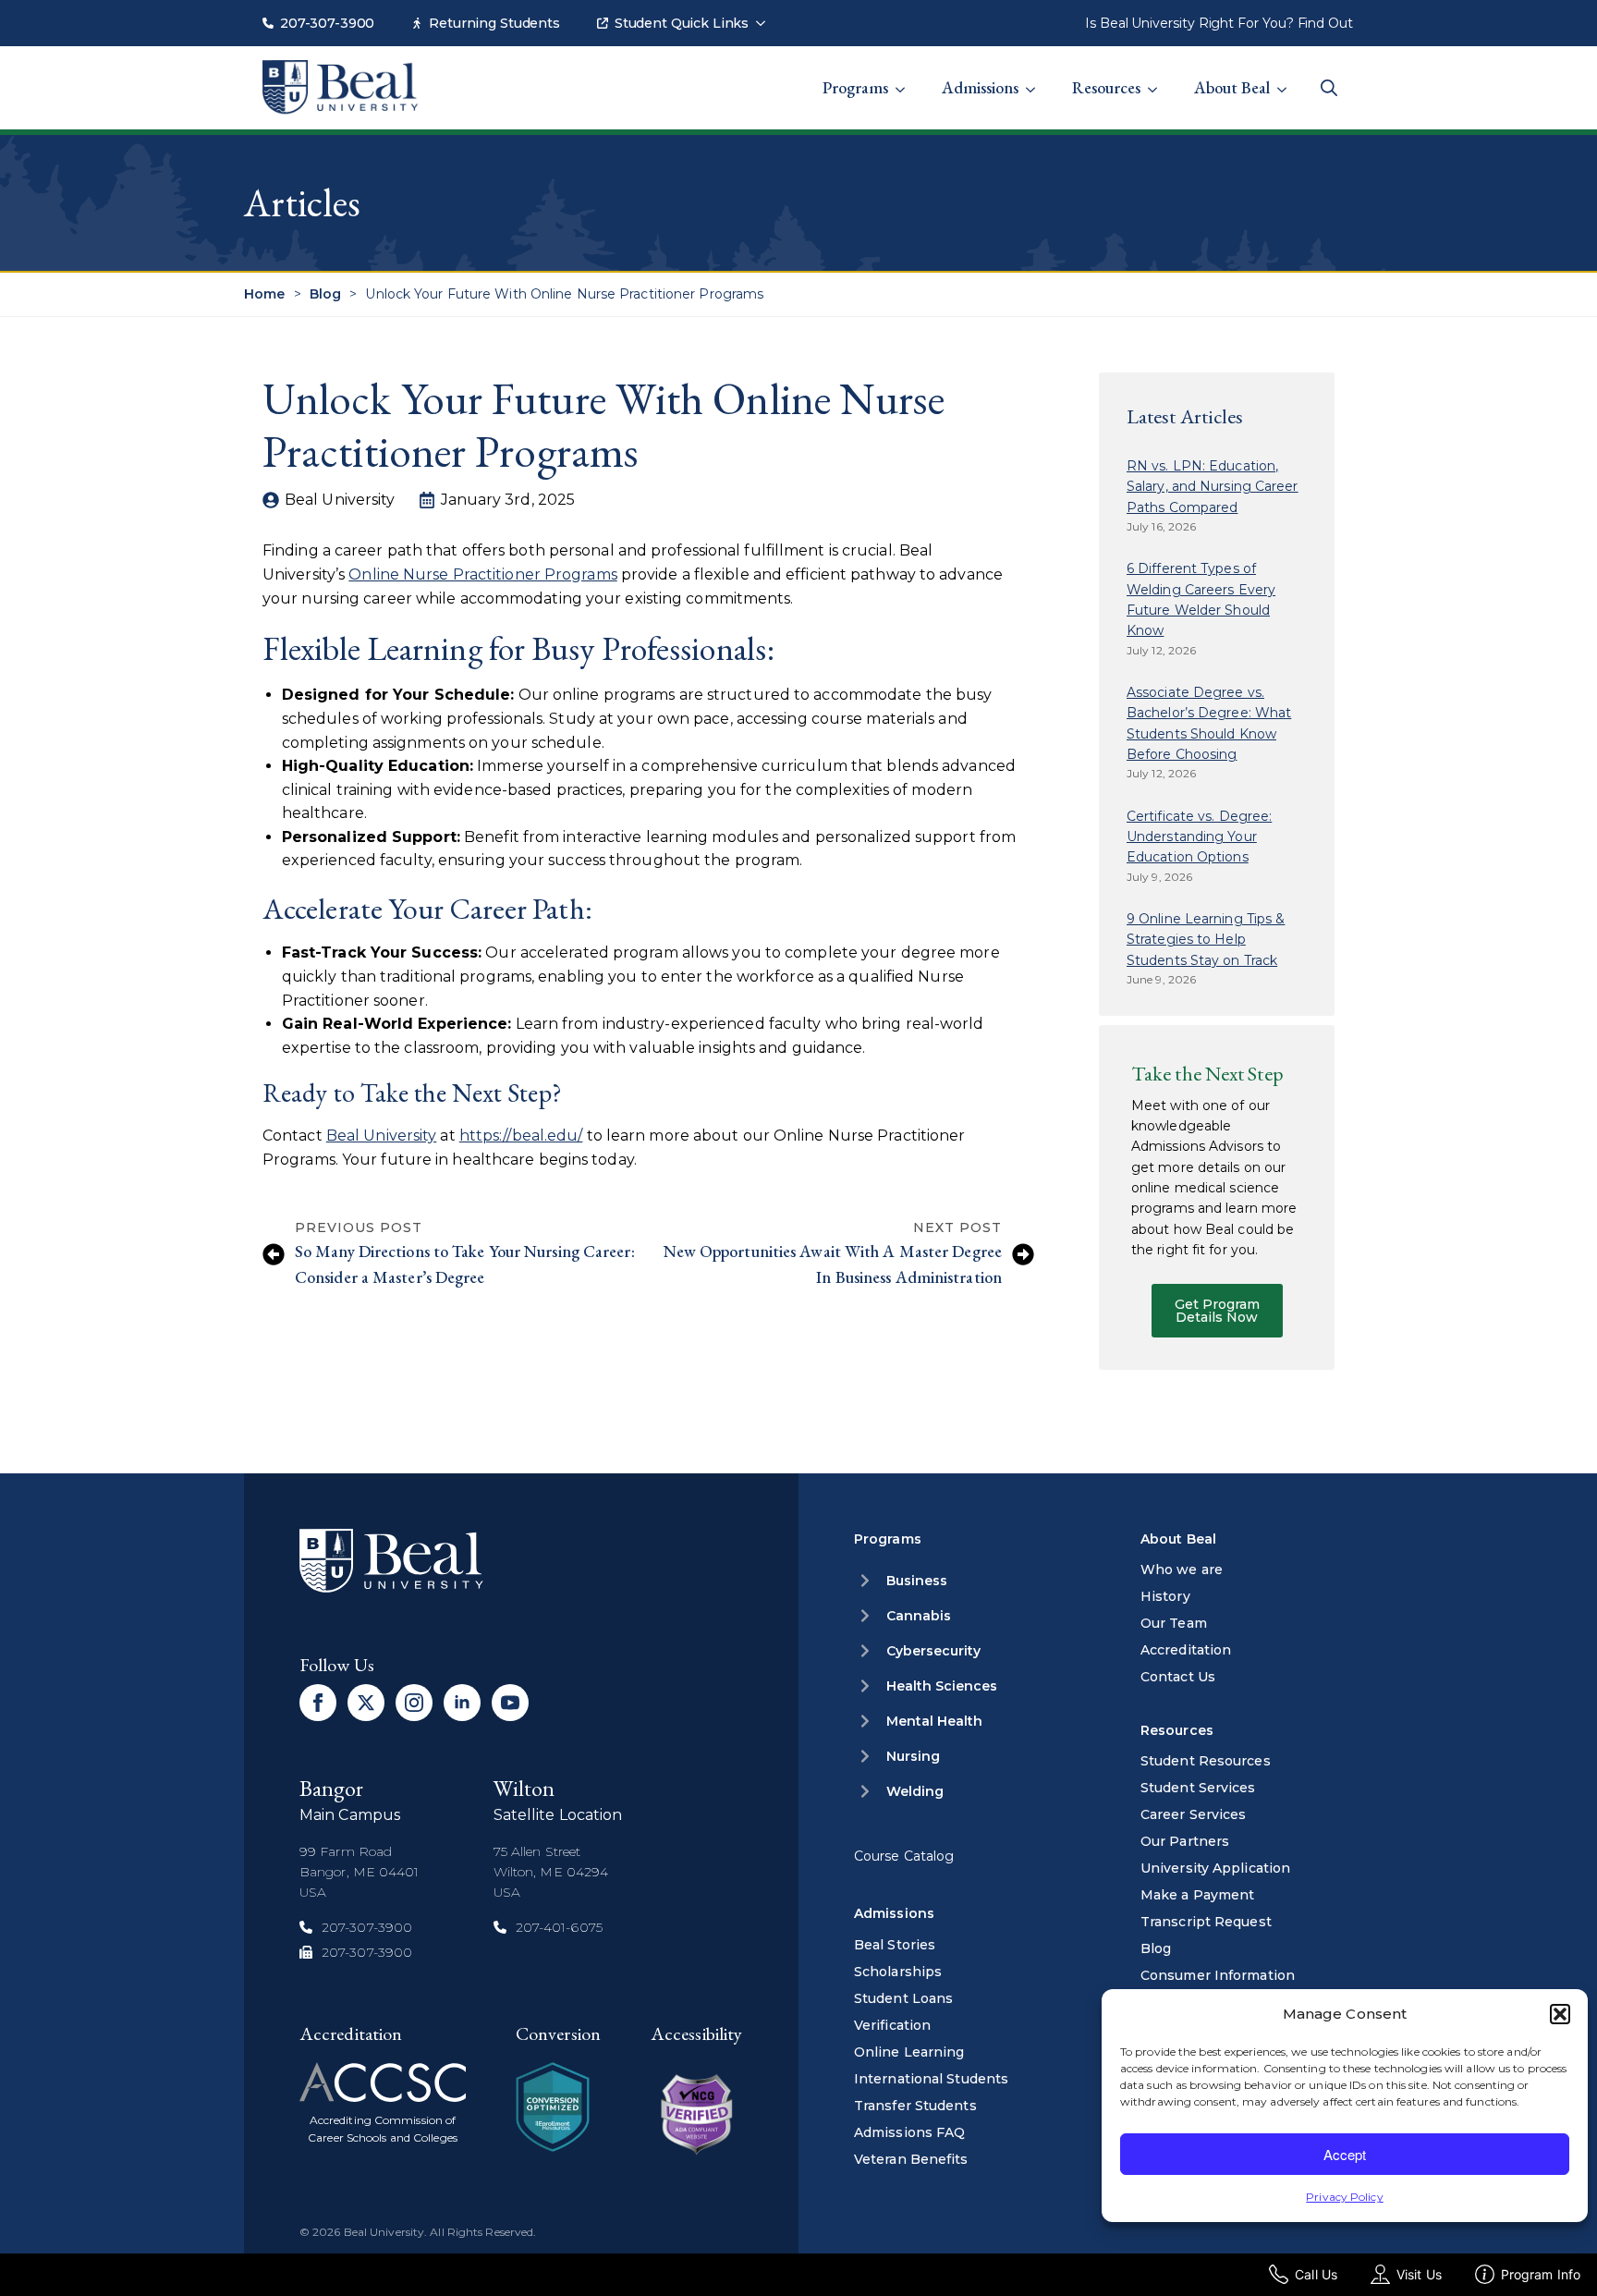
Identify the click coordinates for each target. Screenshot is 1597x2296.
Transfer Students (915, 2106)
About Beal (1232, 87)
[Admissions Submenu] (1036, 79)
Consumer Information (1218, 1975)
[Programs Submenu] (906, 79)
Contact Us (1178, 1677)
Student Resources (1206, 1761)
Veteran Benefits (911, 2159)
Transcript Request (1206, 1922)
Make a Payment (1197, 1895)
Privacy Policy (1344, 2197)
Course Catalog (904, 1856)
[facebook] (318, 1703)
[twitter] (366, 1703)
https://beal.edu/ (521, 1136)
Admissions (980, 87)
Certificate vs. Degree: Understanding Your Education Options (1199, 837)
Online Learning (909, 2052)
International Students (931, 2079)
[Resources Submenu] (1158, 79)
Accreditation (1186, 1650)
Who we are (1182, 1569)
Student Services (1198, 1788)
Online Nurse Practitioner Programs (482, 574)
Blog (325, 294)
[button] (1560, 2014)
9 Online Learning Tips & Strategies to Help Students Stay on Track (1206, 940)
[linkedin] (462, 1703)
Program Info (1541, 2274)
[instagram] (414, 1703)
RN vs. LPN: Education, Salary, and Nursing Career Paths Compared (1213, 487)
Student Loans (903, 1998)
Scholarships (898, 1972)
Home (264, 294)
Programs (855, 87)
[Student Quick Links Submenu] (766, 14)
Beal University (382, 1136)
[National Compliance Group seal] (553, 2107)
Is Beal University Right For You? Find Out (1219, 23)
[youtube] (510, 1703)
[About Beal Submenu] (1287, 79)
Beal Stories (895, 1945)
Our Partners (1185, 1841)
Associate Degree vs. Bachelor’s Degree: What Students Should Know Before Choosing (1209, 723)
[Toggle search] (1329, 88)
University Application (1215, 1868)
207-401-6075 (559, 1927)
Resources (1106, 87)
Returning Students (494, 23)
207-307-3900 (327, 23)
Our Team (1174, 1623)
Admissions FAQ (909, 2132)
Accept (1345, 2154)
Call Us (1316, 2274)
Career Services (1194, 1814)
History (1165, 1596)
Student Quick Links (682, 23)
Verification (892, 2025)
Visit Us (1419, 2274)
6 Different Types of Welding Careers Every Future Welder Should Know (1201, 599)
